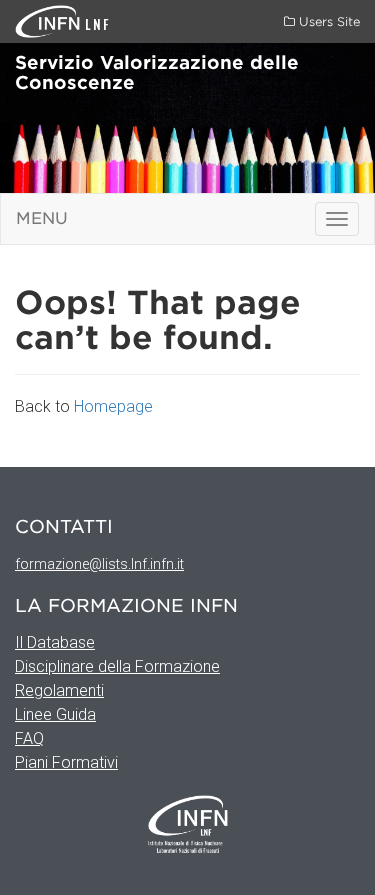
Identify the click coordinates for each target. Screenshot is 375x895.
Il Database (55, 642)
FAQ (29, 738)
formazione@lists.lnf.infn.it (99, 564)
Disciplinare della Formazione (117, 666)
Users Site (327, 21)
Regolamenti (59, 690)
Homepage (113, 406)
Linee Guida (55, 714)
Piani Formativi (66, 762)
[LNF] (50, 20)
